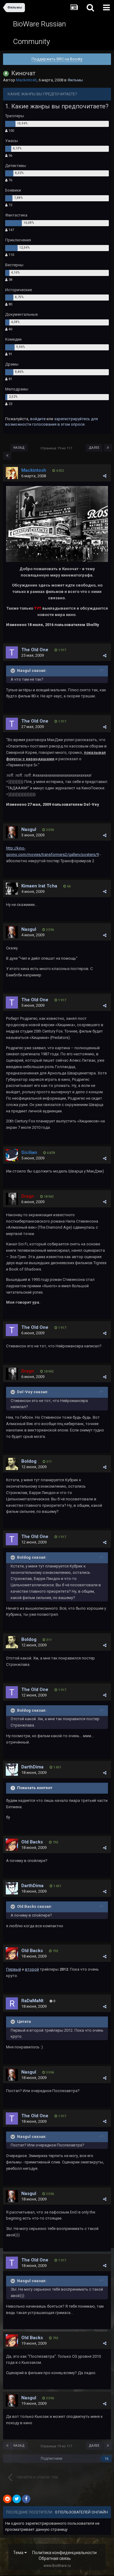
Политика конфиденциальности (64, 2553)
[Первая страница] (7, 456)
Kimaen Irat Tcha (39, 886)
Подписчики (52, 2459)
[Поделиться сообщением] (105, 476)
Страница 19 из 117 (57, 448)
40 (10, 329)
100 (11, 131)
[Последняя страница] (108, 448)
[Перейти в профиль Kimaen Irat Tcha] (12, 889)
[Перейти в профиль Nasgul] (12, 832)
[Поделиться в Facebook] (26, 2499)
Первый (14, 1969)
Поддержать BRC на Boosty (57, 59)
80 (10, 304)
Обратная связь (55, 2558)
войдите (38, 419)
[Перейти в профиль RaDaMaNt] (12, 2003)
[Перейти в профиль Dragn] (12, 1199)
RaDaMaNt (32, 2001)
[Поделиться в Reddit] (7, 2499)
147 (11, 230)
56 (10, 156)
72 (10, 205)
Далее (94, 448)
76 (10, 180)
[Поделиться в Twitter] (17, 2499)
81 (10, 379)
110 (11, 255)
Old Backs (32, 1842)
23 (10, 404)
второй (32, 1969)
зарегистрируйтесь (72, 419)
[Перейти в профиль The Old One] (12, 652)
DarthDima (32, 1767)
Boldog (29, 1461)
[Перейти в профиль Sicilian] (12, 1155)
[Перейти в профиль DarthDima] (12, 1770)
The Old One (35, 650)
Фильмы (75, 80)
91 (10, 354)
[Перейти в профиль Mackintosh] (12, 473)
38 (10, 280)
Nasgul (29, 829)
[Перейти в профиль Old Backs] (12, 1845)
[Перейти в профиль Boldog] (12, 1464)
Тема (19, 2553)
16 (106, 2459)
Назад (19, 448)
